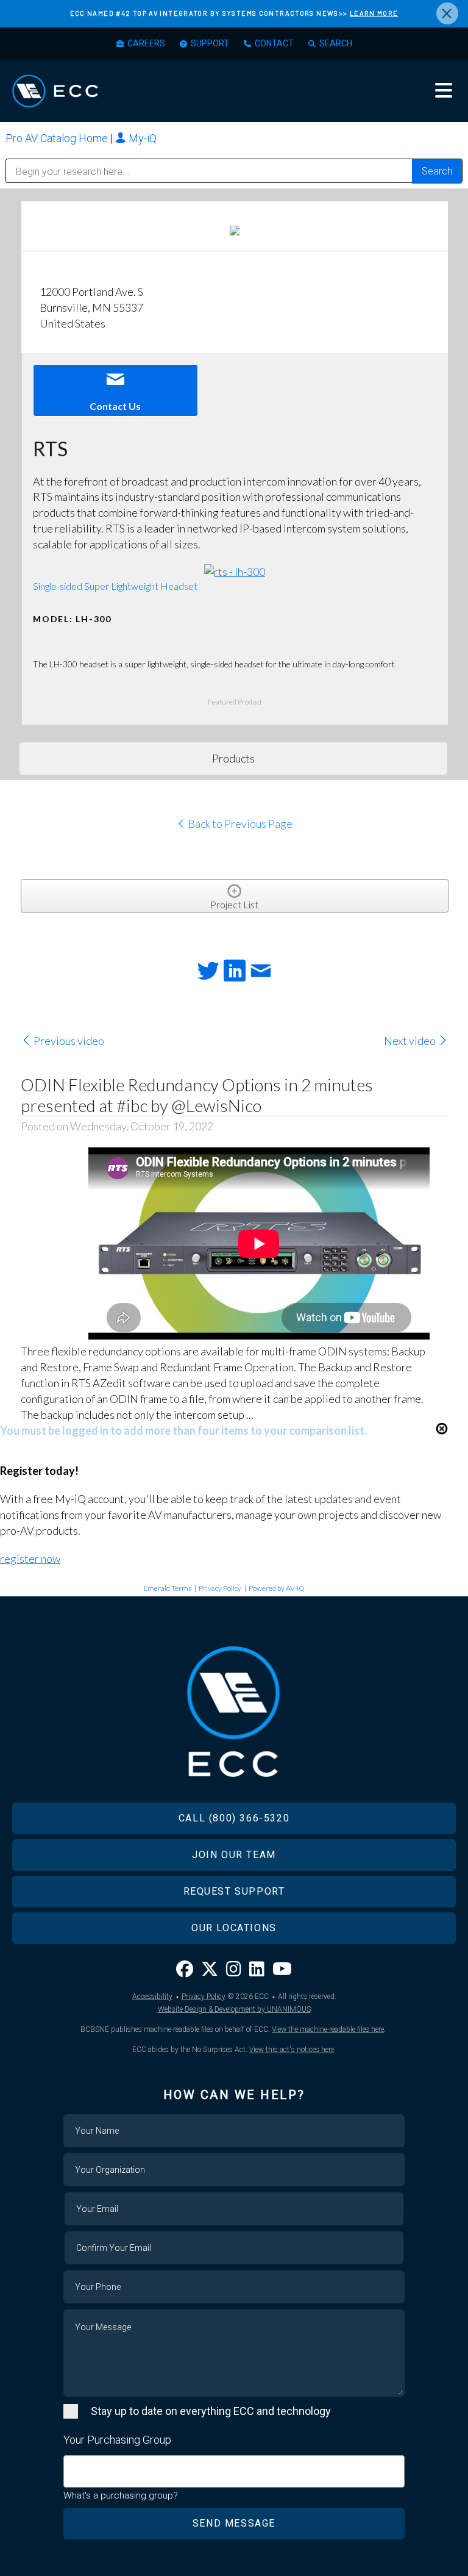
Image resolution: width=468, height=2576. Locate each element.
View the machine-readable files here (328, 2029)
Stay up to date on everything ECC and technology (211, 2411)
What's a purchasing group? (121, 2495)
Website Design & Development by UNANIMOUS (234, 2009)
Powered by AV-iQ (277, 1588)
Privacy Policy (220, 1588)
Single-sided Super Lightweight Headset (115, 586)
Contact (274, 43)
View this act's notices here (292, 2050)
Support (210, 43)
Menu (444, 90)
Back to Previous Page (239, 823)
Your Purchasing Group (117, 2440)
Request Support (234, 1891)
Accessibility (152, 1997)
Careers (146, 43)
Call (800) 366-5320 (234, 1818)
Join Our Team (234, 1855)
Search (336, 43)
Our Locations (234, 1928)
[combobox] (234, 2471)
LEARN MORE (374, 13)
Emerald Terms (167, 1588)
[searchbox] (71, 2465)
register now (30, 1559)
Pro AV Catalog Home (58, 138)
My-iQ (141, 138)
